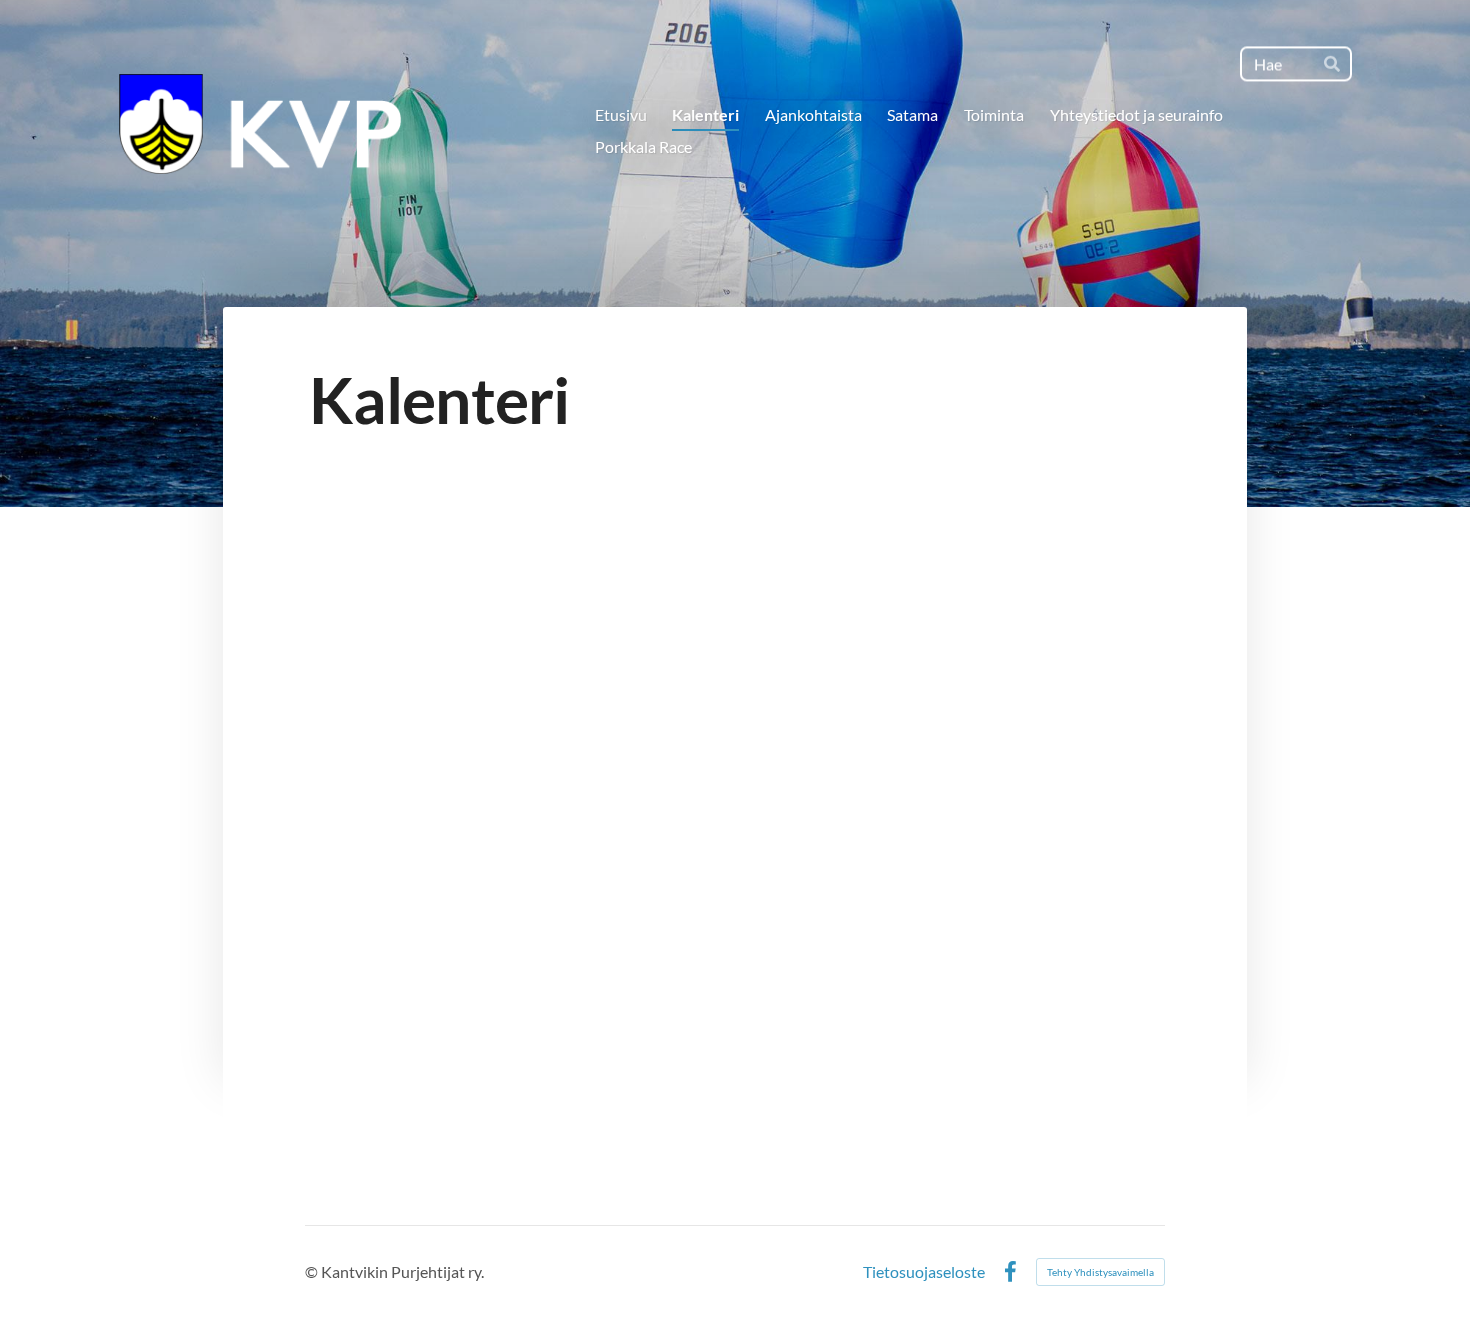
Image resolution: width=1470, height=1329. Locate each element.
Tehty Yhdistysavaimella (1100, 1272)
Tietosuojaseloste (924, 1272)
